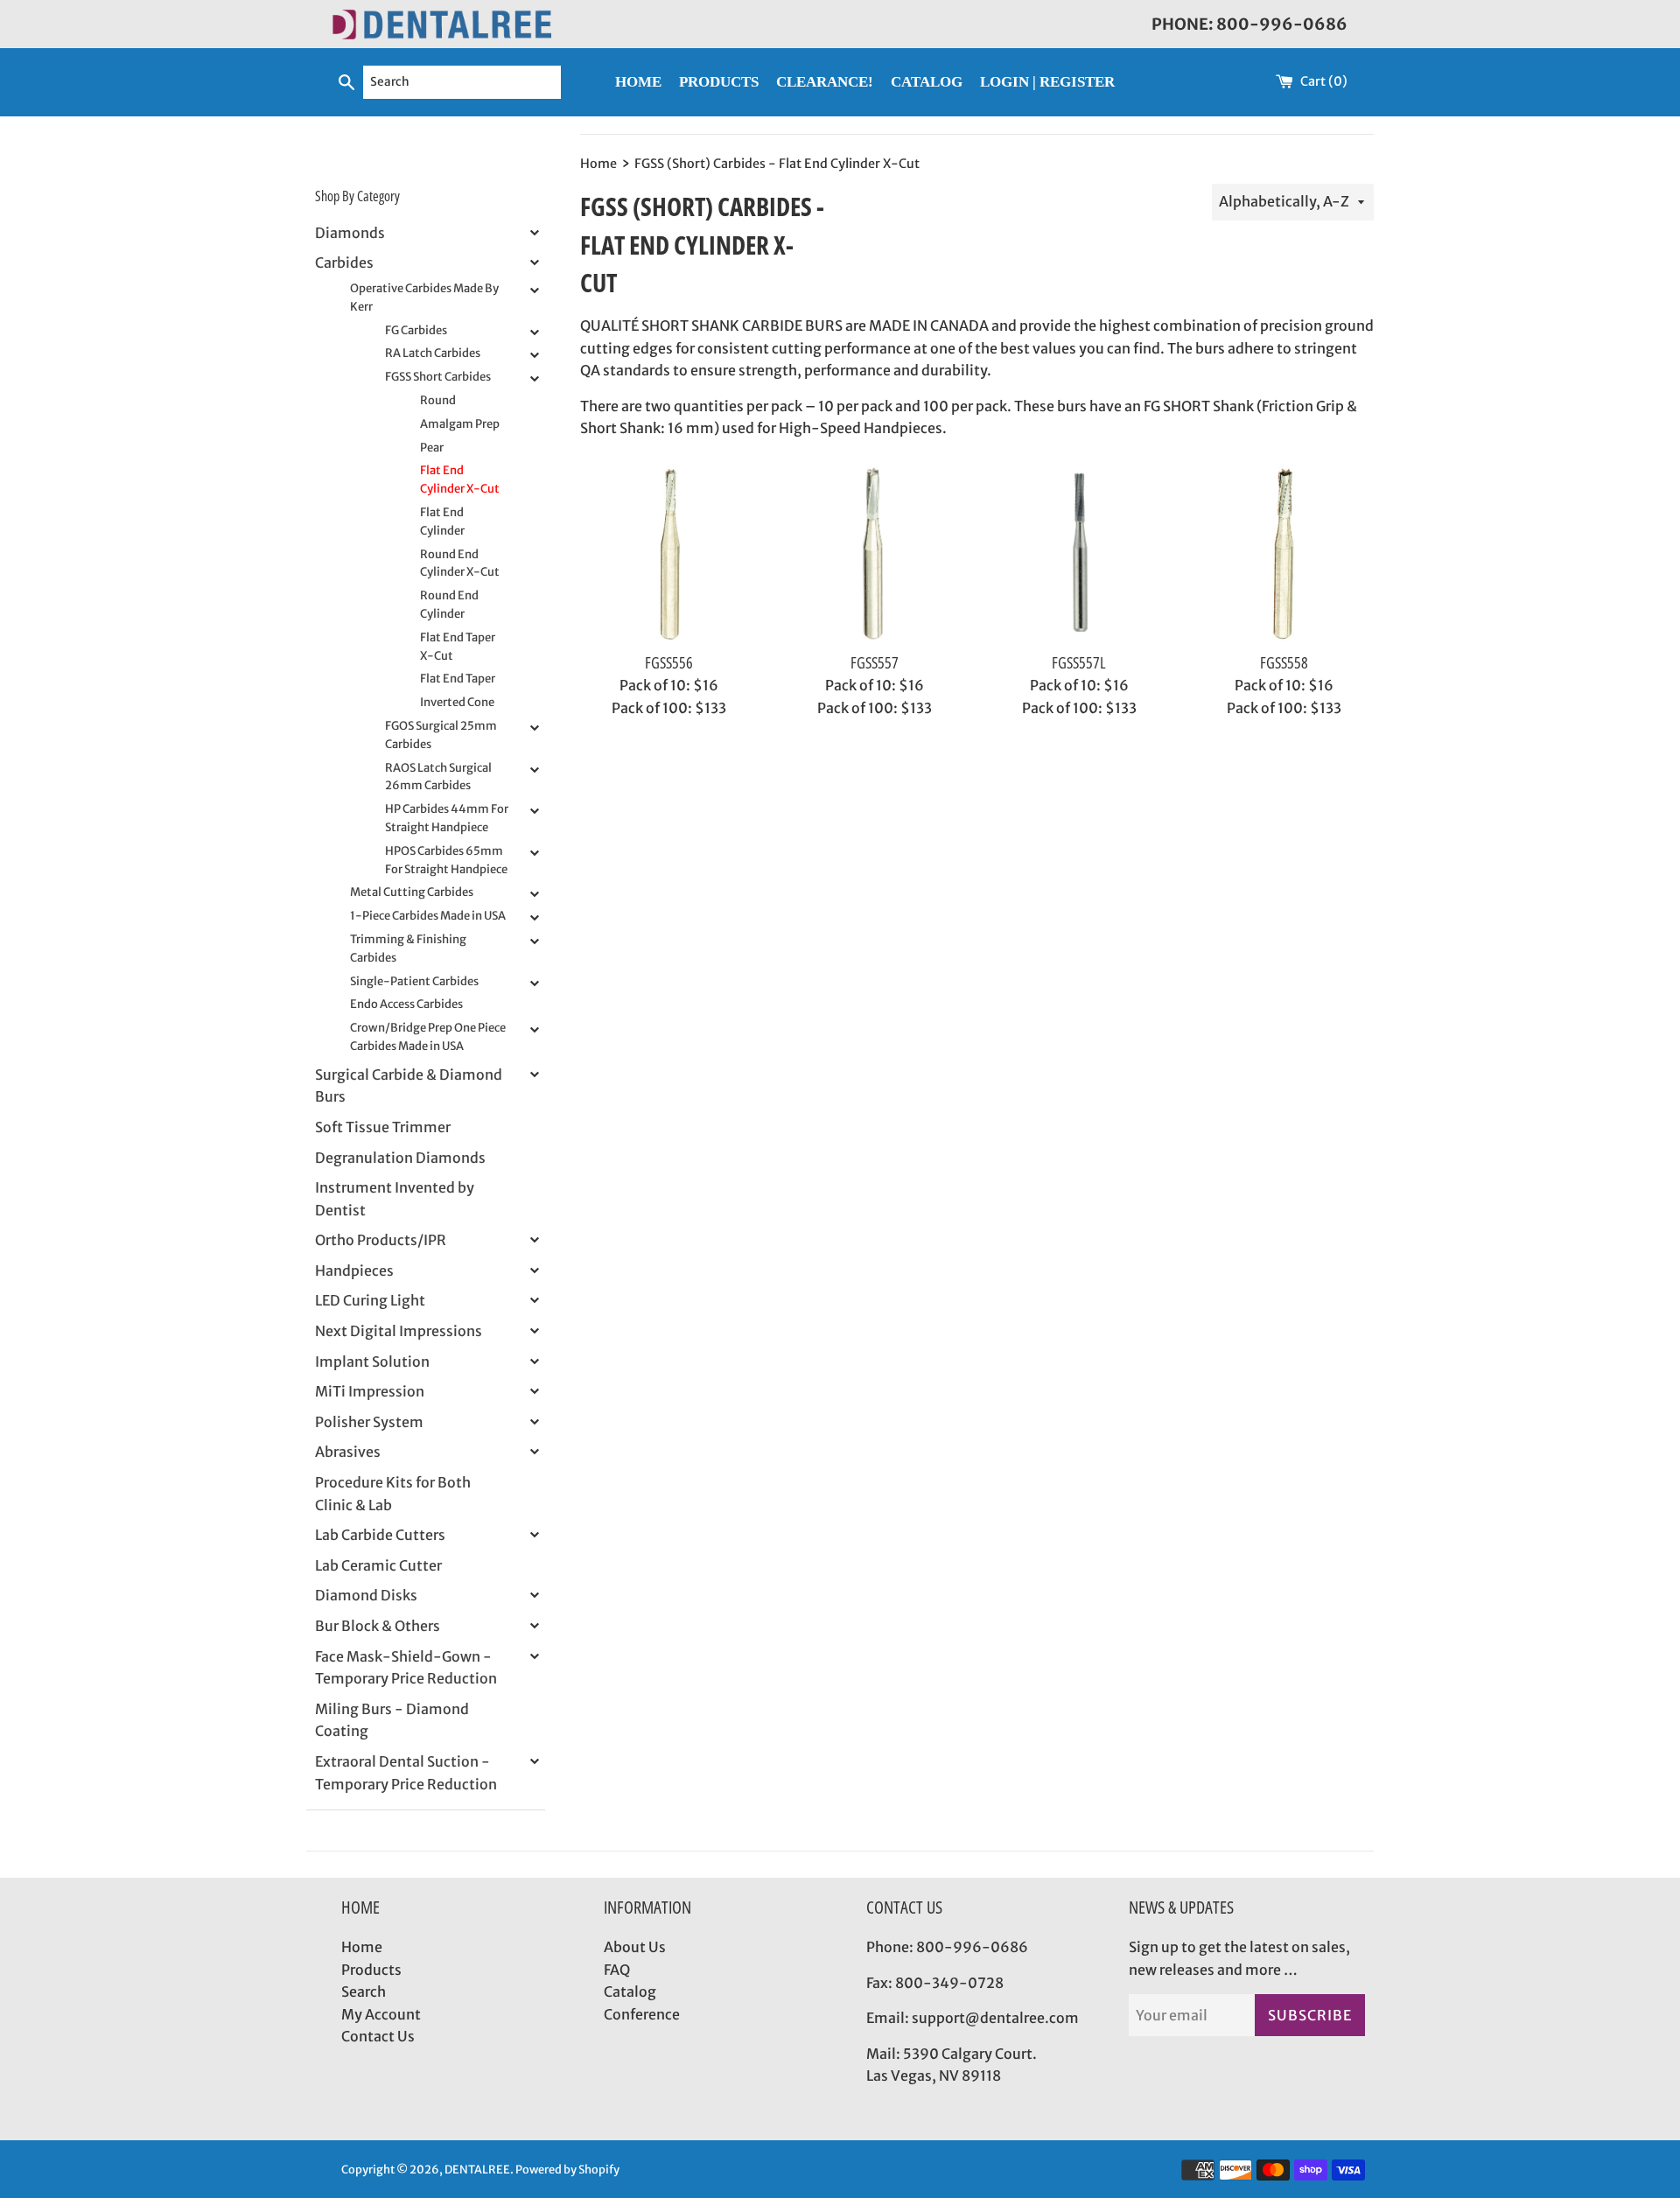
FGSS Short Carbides (438, 377)
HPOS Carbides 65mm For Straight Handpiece (446, 860)
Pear (432, 448)
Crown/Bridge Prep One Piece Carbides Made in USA (428, 1037)
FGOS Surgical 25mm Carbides (441, 735)
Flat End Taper (458, 679)
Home (362, 1947)
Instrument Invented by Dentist (395, 1199)
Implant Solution (372, 1361)
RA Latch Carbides (433, 353)
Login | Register (1047, 82)
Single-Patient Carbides (414, 981)
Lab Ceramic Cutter (378, 1565)
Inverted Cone (457, 702)
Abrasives (348, 1452)
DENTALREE (477, 2169)
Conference (642, 2014)
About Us (635, 1947)
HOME (638, 82)
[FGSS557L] (1079, 554)
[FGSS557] (875, 554)
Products (371, 1970)
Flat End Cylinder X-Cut (460, 479)
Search (364, 1991)
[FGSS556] (669, 554)
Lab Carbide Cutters (380, 1535)
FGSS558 (1284, 662)
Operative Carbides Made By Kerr (424, 297)
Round (438, 400)
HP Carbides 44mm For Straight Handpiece (447, 818)
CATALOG (927, 82)
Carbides (344, 262)
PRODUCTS (719, 82)
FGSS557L (1079, 662)
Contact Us (378, 2036)
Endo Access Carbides (406, 1004)
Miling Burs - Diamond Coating (392, 1720)
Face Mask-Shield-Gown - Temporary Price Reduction (406, 1668)
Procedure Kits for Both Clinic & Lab (393, 1494)
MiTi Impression (370, 1391)
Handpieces (354, 1270)
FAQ (617, 1970)
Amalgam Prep (460, 424)
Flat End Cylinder (442, 521)
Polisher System (369, 1422)
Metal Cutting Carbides (412, 892)
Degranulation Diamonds (400, 1158)
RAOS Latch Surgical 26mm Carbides (438, 777)
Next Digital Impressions (399, 1331)
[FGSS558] (1284, 554)
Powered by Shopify (567, 2169)
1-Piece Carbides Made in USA (428, 916)
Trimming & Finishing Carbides (408, 948)
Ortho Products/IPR (381, 1240)
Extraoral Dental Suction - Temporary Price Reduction (406, 1773)
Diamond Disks (366, 1595)
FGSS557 (875, 662)
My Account (381, 2014)
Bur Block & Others (378, 1626)
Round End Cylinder (449, 605)
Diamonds (350, 233)
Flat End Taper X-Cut (458, 647)
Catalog (630, 1991)
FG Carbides (416, 330)
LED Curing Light (370, 1300)
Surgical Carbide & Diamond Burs (409, 1086)
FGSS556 (669, 662)
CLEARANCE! (825, 82)
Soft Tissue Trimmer (383, 1127)
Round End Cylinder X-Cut (460, 563)
